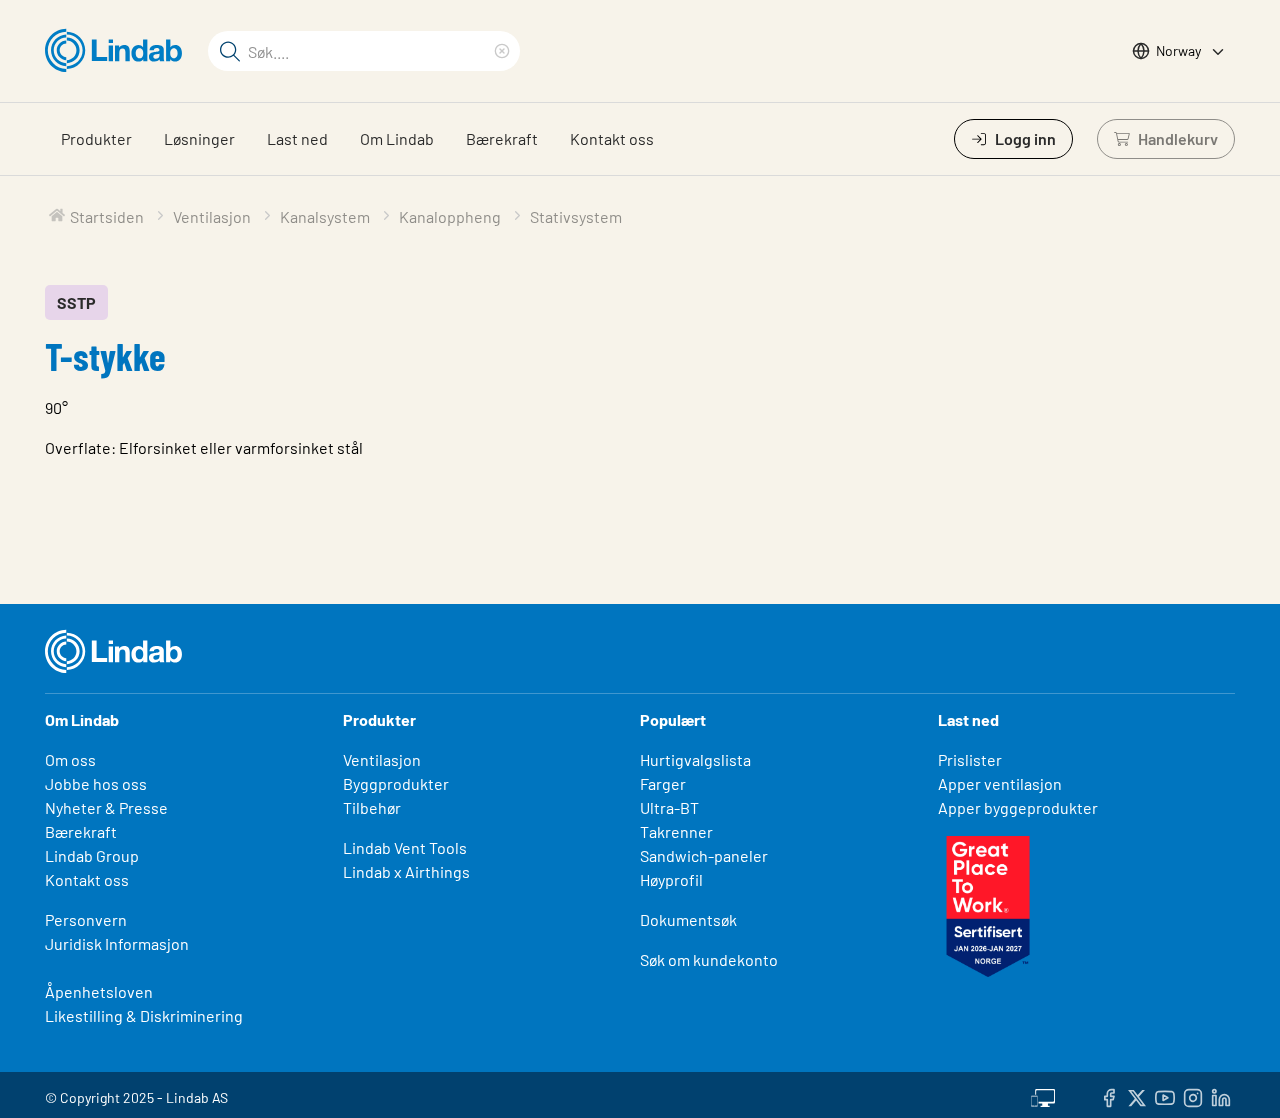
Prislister (970, 759)
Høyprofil (671, 879)
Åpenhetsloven (99, 991)
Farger (663, 783)
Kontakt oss (612, 138)
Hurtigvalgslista (695, 759)
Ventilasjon (382, 759)
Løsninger (199, 138)
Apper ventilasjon (1000, 783)
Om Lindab (397, 138)
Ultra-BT (669, 807)
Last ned (297, 138)
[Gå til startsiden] (118, 51)
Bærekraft (502, 138)
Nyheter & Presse (106, 807)
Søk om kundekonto (709, 959)
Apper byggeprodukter (1018, 807)
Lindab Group (92, 855)
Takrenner (676, 831)
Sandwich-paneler (704, 855)
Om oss (70, 759)
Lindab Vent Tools (405, 847)
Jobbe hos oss (96, 783)
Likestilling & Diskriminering (144, 1015)
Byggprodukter (396, 783)
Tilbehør (372, 807)
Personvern (86, 919)
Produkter (96, 138)
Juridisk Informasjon (117, 943)
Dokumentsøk (688, 919)
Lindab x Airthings (406, 871)
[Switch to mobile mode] (1043, 1095)
